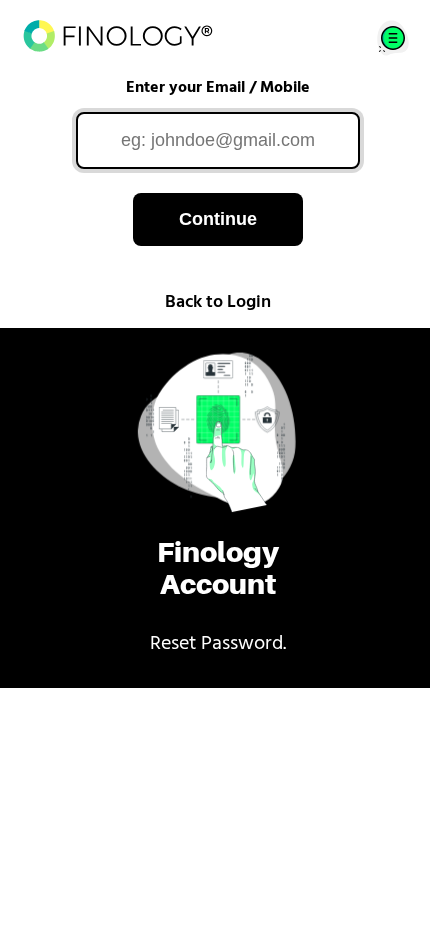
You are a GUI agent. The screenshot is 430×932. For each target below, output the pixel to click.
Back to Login (218, 303)
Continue (218, 219)
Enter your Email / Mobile (218, 88)
